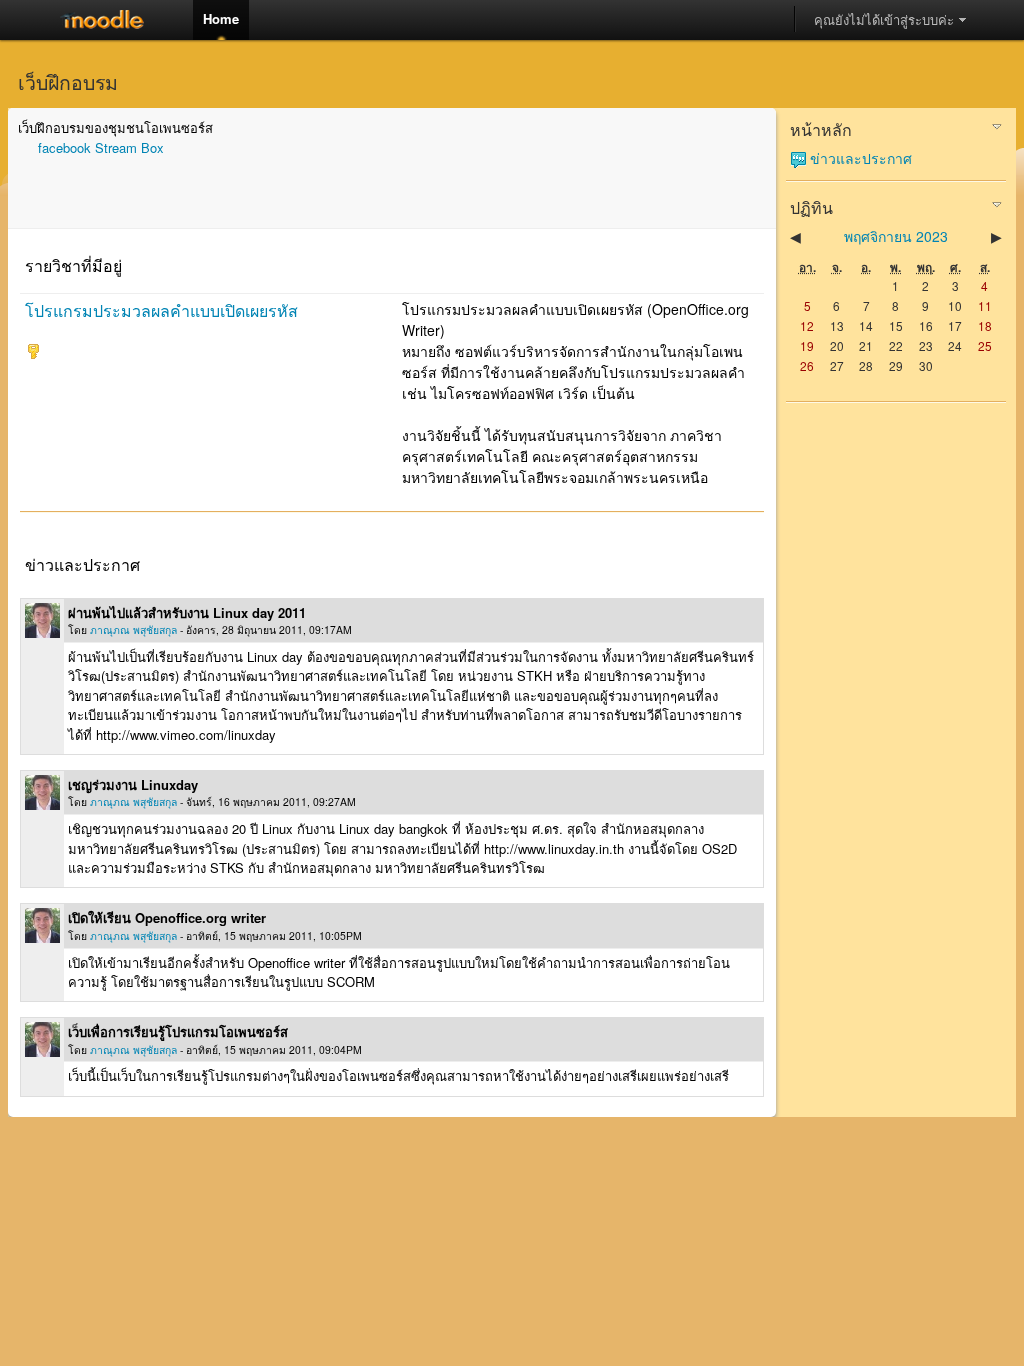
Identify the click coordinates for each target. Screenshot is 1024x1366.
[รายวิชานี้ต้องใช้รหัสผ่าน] (33, 353)
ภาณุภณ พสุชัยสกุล (133, 629)
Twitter (110, 20)
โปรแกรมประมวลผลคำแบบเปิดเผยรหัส (161, 310)
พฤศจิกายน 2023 (896, 236)
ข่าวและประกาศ (861, 158)
